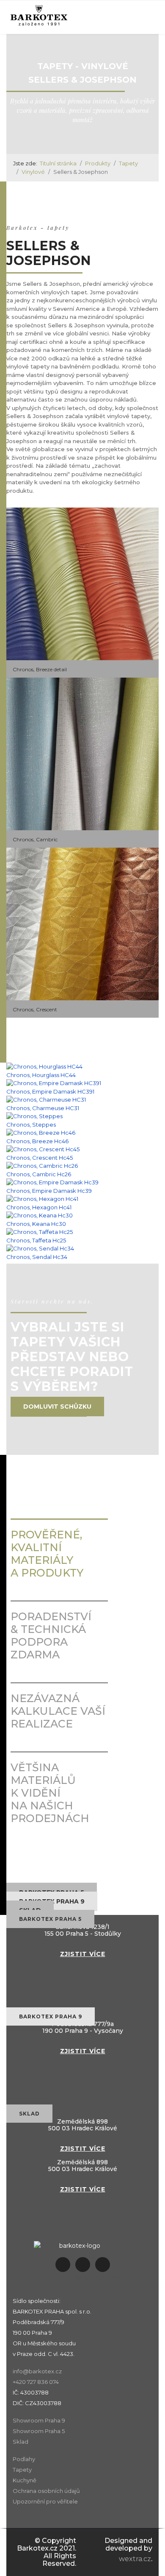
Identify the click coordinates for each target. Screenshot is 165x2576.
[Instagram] (83, 2265)
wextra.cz (135, 2559)
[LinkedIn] (103, 2265)
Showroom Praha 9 (39, 2420)
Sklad (21, 2442)
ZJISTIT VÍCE (83, 1954)
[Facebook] (63, 2265)
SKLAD (29, 2114)
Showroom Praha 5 (39, 2431)
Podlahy (24, 2459)
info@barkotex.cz (37, 2371)
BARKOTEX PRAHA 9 (51, 2016)
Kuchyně (25, 2480)
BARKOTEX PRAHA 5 (50, 1919)
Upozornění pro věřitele (45, 2501)
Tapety (22, 2470)
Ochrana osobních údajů (46, 2491)
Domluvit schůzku (57, 1407)
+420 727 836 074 (36, 2382)
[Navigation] (134, 17)
